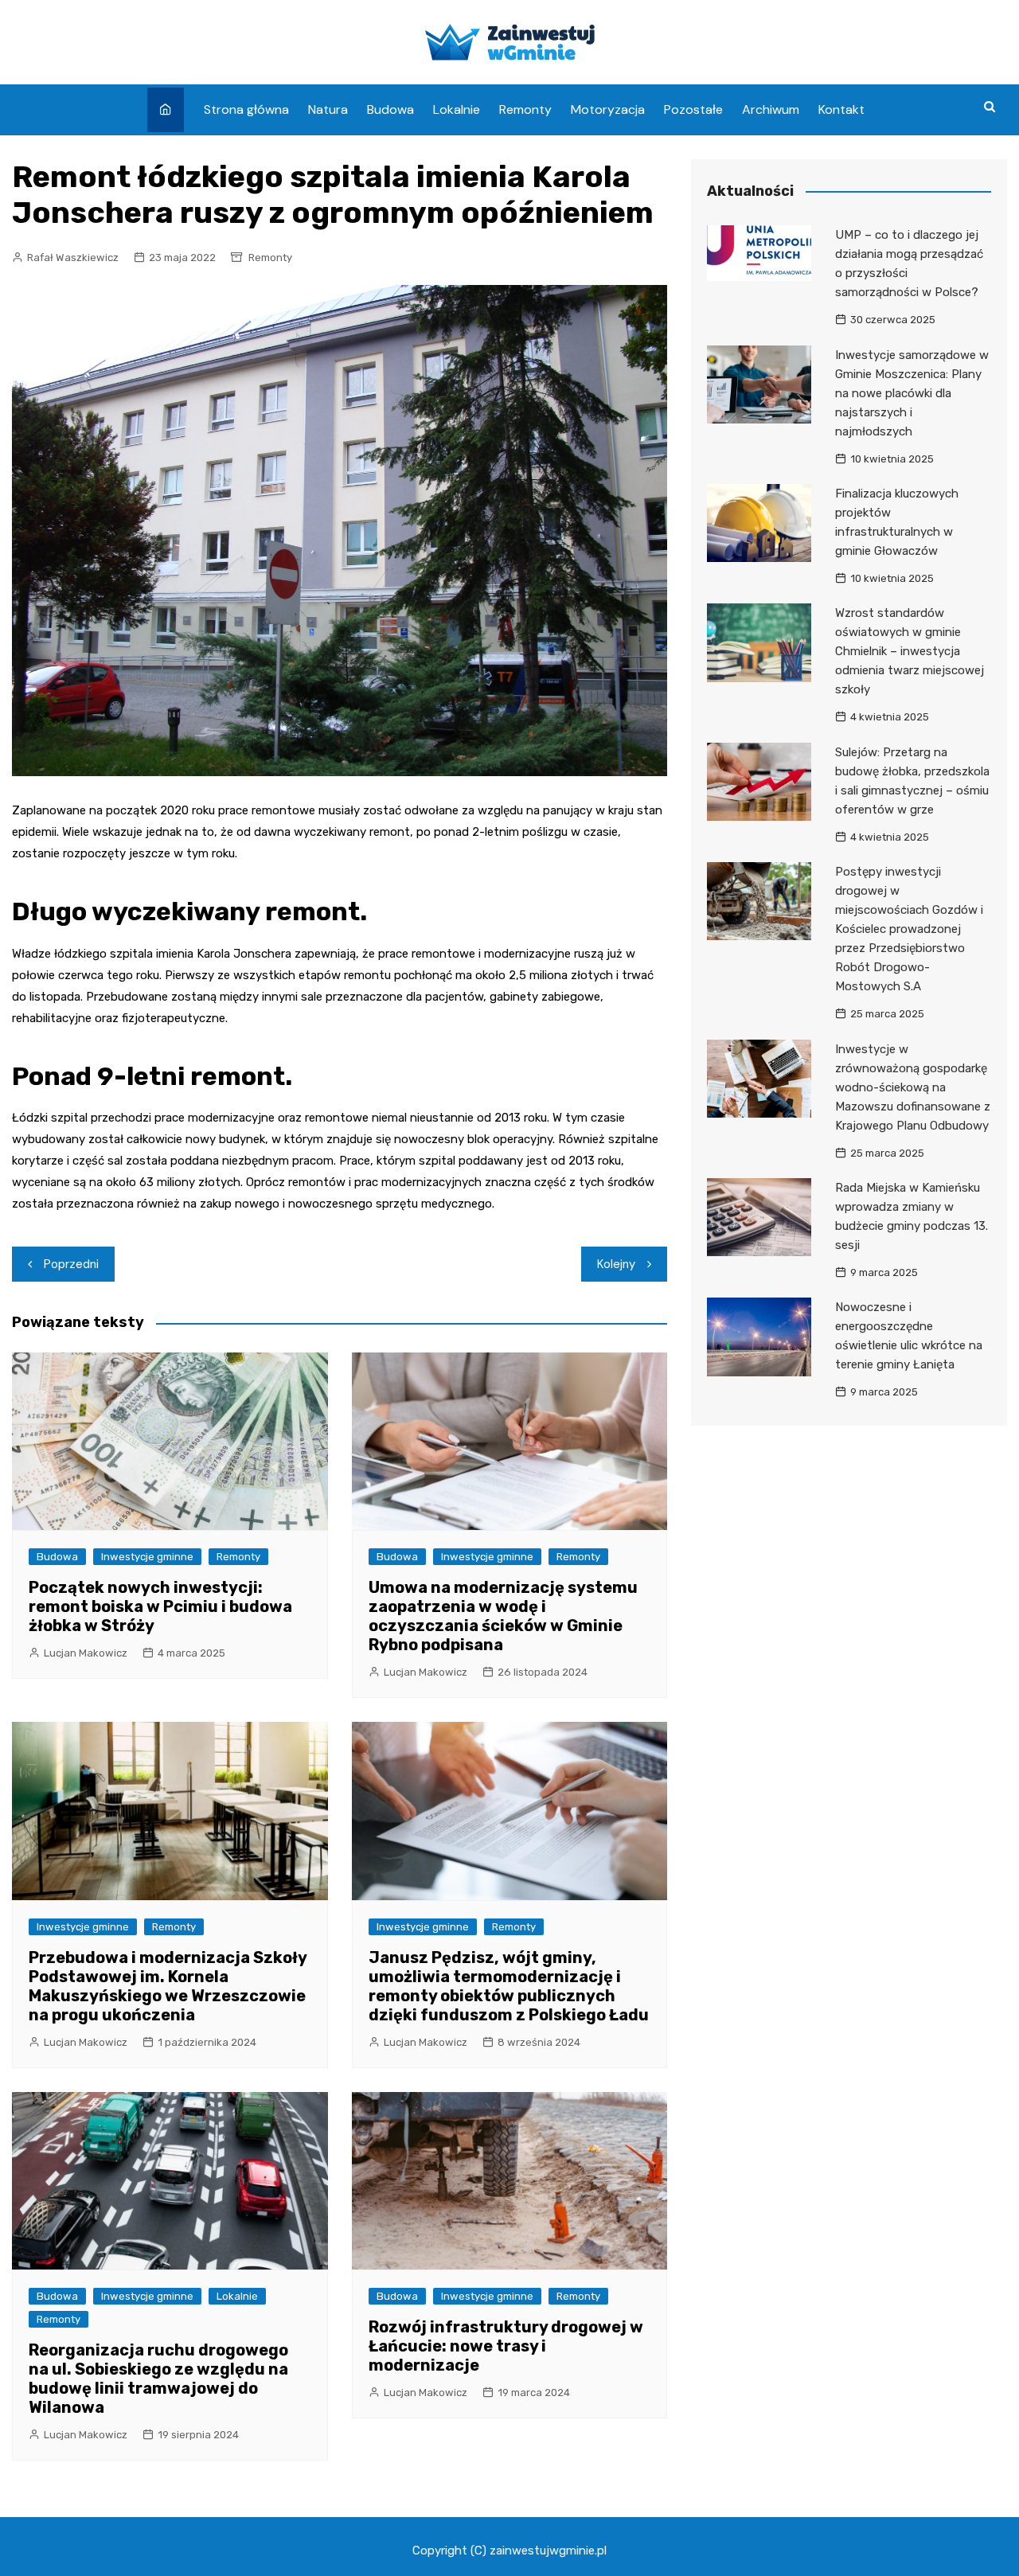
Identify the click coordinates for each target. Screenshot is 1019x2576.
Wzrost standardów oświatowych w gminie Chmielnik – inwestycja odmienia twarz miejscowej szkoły (910, 651)
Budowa (390, 109)
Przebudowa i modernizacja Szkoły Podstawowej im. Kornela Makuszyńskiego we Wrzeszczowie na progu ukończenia (168, 1986)
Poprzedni (71, 1264)
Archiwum (771, 109)
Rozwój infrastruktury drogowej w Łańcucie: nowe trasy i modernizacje (506, 2346)
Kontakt (841, 109)
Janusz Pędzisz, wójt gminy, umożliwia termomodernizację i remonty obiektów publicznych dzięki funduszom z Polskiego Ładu (509, 1986)
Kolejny (616, 1264)
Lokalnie (457, 109)
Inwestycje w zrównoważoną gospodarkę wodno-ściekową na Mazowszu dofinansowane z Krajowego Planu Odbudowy (913, 1087)
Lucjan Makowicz (86, 1653)
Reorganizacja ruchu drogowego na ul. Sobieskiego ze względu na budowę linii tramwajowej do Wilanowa (158, 2379)
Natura (328, 109)
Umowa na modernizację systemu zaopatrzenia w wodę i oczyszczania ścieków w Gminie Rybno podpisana (503, 1616)
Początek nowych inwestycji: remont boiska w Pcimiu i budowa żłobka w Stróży (160, 1606)
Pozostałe (693, 109)
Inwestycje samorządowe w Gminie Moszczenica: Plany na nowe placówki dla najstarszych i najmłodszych (912, 393)
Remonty (525, 109)
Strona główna (246, 109)
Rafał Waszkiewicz (73, 258)
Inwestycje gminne (147, 1557)
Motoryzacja (608, 109)
